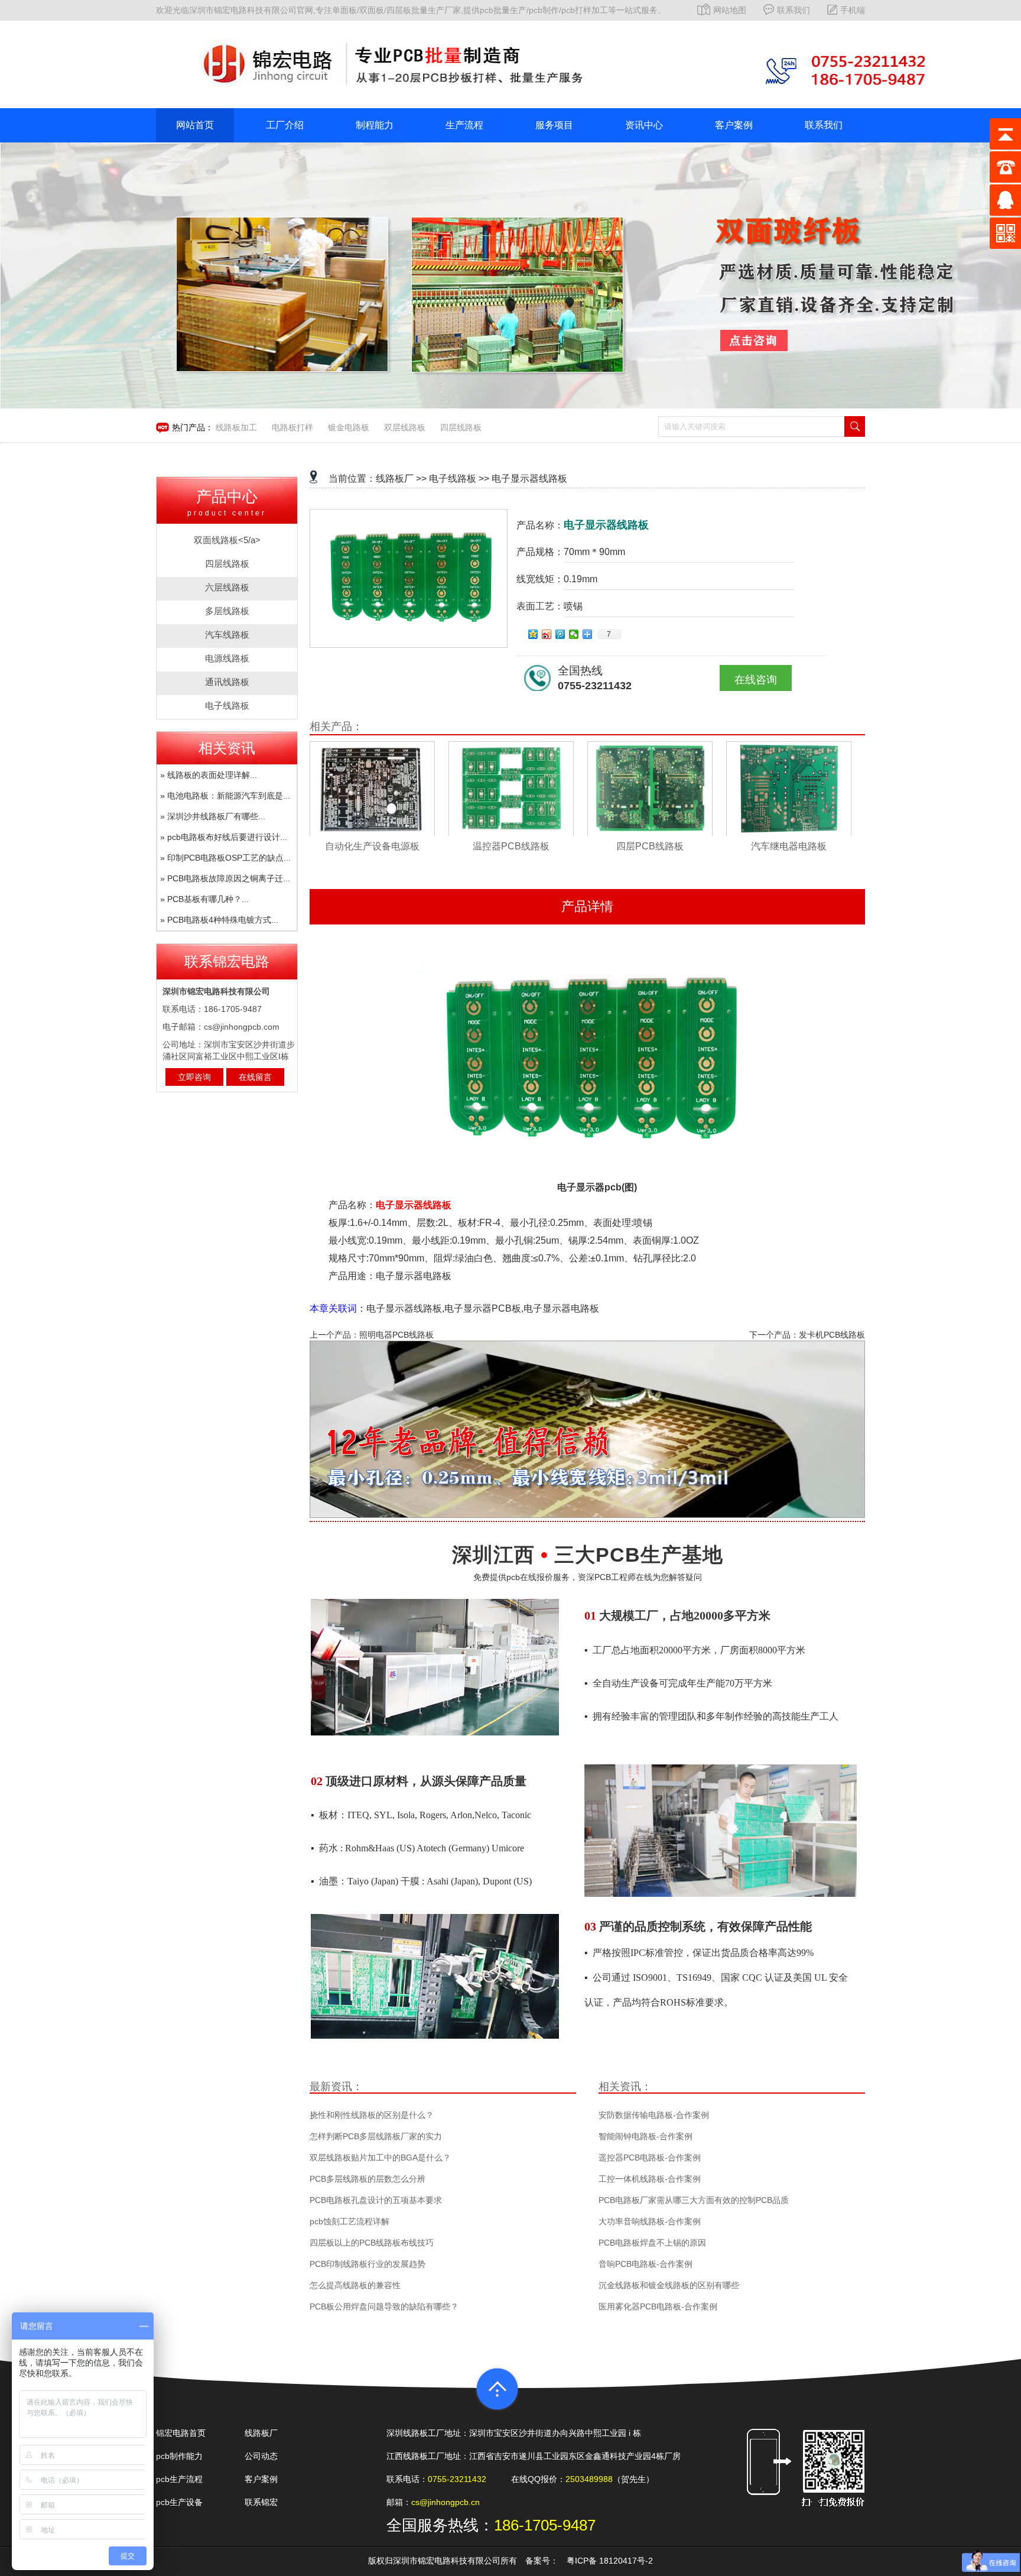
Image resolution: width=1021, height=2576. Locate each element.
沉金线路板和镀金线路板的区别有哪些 (669, 2285)
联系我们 (794, 10)
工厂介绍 (285, 125)
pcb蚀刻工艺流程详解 (349, 2221)
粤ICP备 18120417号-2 (610, 2561)
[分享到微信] (574, 634)
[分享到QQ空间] (533, 634)
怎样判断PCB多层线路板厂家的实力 (376, 2136)
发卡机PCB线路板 (832, 1335)
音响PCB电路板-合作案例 (646, 2264)
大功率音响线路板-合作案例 (650, 2221)
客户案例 (734, 125)
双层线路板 (405, 427)
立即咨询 (194, 1077)
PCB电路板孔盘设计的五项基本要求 (376, 2200)
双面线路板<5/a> (227, 540)
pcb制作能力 (179, 2456)
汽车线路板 (227, 635)
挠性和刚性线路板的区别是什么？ (372, 2115)
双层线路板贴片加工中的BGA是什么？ (380, 2158)
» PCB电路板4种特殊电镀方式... (219, 920)
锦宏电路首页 (181, 2433)
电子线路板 (227, 705)
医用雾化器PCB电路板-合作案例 (658, 2306)
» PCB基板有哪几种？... (204, 899)
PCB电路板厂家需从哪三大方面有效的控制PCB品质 (694, 2200)
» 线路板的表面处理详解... (209, 775)
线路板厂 (395, 478)
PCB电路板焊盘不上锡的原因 (652, 2243)
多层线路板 (227, 611)
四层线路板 (461, 427)
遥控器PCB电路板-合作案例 (650, 2158)
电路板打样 (292, 427)
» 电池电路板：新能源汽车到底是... (225, 796)
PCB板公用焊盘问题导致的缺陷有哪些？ (384, 2306)
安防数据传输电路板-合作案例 (654, 2115)
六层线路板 (227, 587)
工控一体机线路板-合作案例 (650, 2179)
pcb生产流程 (179, 2479)
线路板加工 (236, 427)
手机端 (853, 10)
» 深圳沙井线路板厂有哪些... (213, 816)
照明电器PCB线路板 (396, 1335)
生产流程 (464, 125)
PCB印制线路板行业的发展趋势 (368, 2264)
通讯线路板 (227, 682)
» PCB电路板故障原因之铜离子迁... (225, 878)
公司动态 (261, 2456)
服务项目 (554, 125)
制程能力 (375, 125)
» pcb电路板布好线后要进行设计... (224, 837)
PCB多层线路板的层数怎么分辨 (368, 2179)
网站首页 (195, 125)
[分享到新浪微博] (547, 634)
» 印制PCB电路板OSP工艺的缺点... (225, 858)
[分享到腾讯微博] (560, 634)
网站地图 (730, 10)
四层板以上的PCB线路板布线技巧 (372, 2243)
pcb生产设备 (179, 2502)
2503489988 (589, 2479)
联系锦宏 (261, 2502)
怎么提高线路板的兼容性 (355, 2285)
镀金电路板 (349, 427)
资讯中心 (644, 125)
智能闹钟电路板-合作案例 (646, 2136)
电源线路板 (227, 658)
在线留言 (255, 1077)
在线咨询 (756, 680)
